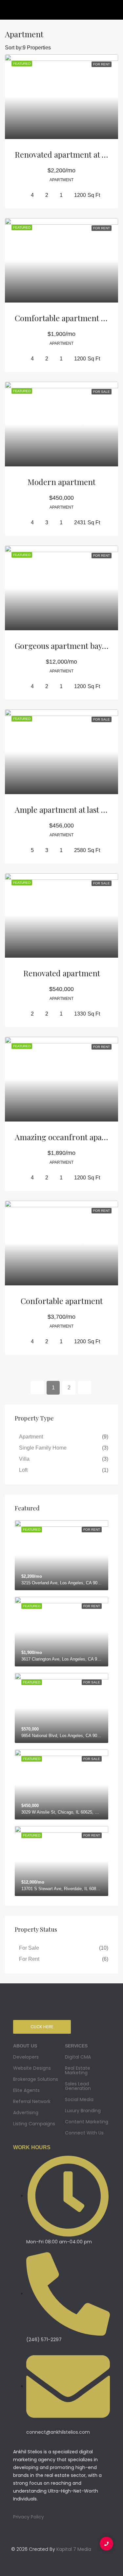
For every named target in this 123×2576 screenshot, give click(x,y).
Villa (24, 1459)
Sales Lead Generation (78, 2086)
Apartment (31, 1437)
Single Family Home (43, 1448)
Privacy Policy (29, 2517)
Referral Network (32, 2101)
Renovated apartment (62, 973)
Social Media (79, 2099)
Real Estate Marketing (78, 2070)
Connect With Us (84, 2133)
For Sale (29, 1948)
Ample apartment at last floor (67, 809)
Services (76, 2046)
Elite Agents (26, 2090)
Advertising (26, 2113)
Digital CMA (78, 2057)
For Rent (29, 1959)
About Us (25, 2046)
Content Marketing (87, 2122)
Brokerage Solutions (36, 2079)
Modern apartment (61, 482)
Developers (26, 2057)
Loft (23, 1470)
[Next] (85, 1387)
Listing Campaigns (34, 2124)
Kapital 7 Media (74, 2549)
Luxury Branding (83, 2111)
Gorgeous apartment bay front (69, 646)
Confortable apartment (62, 1301)
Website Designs (32, 2068)
